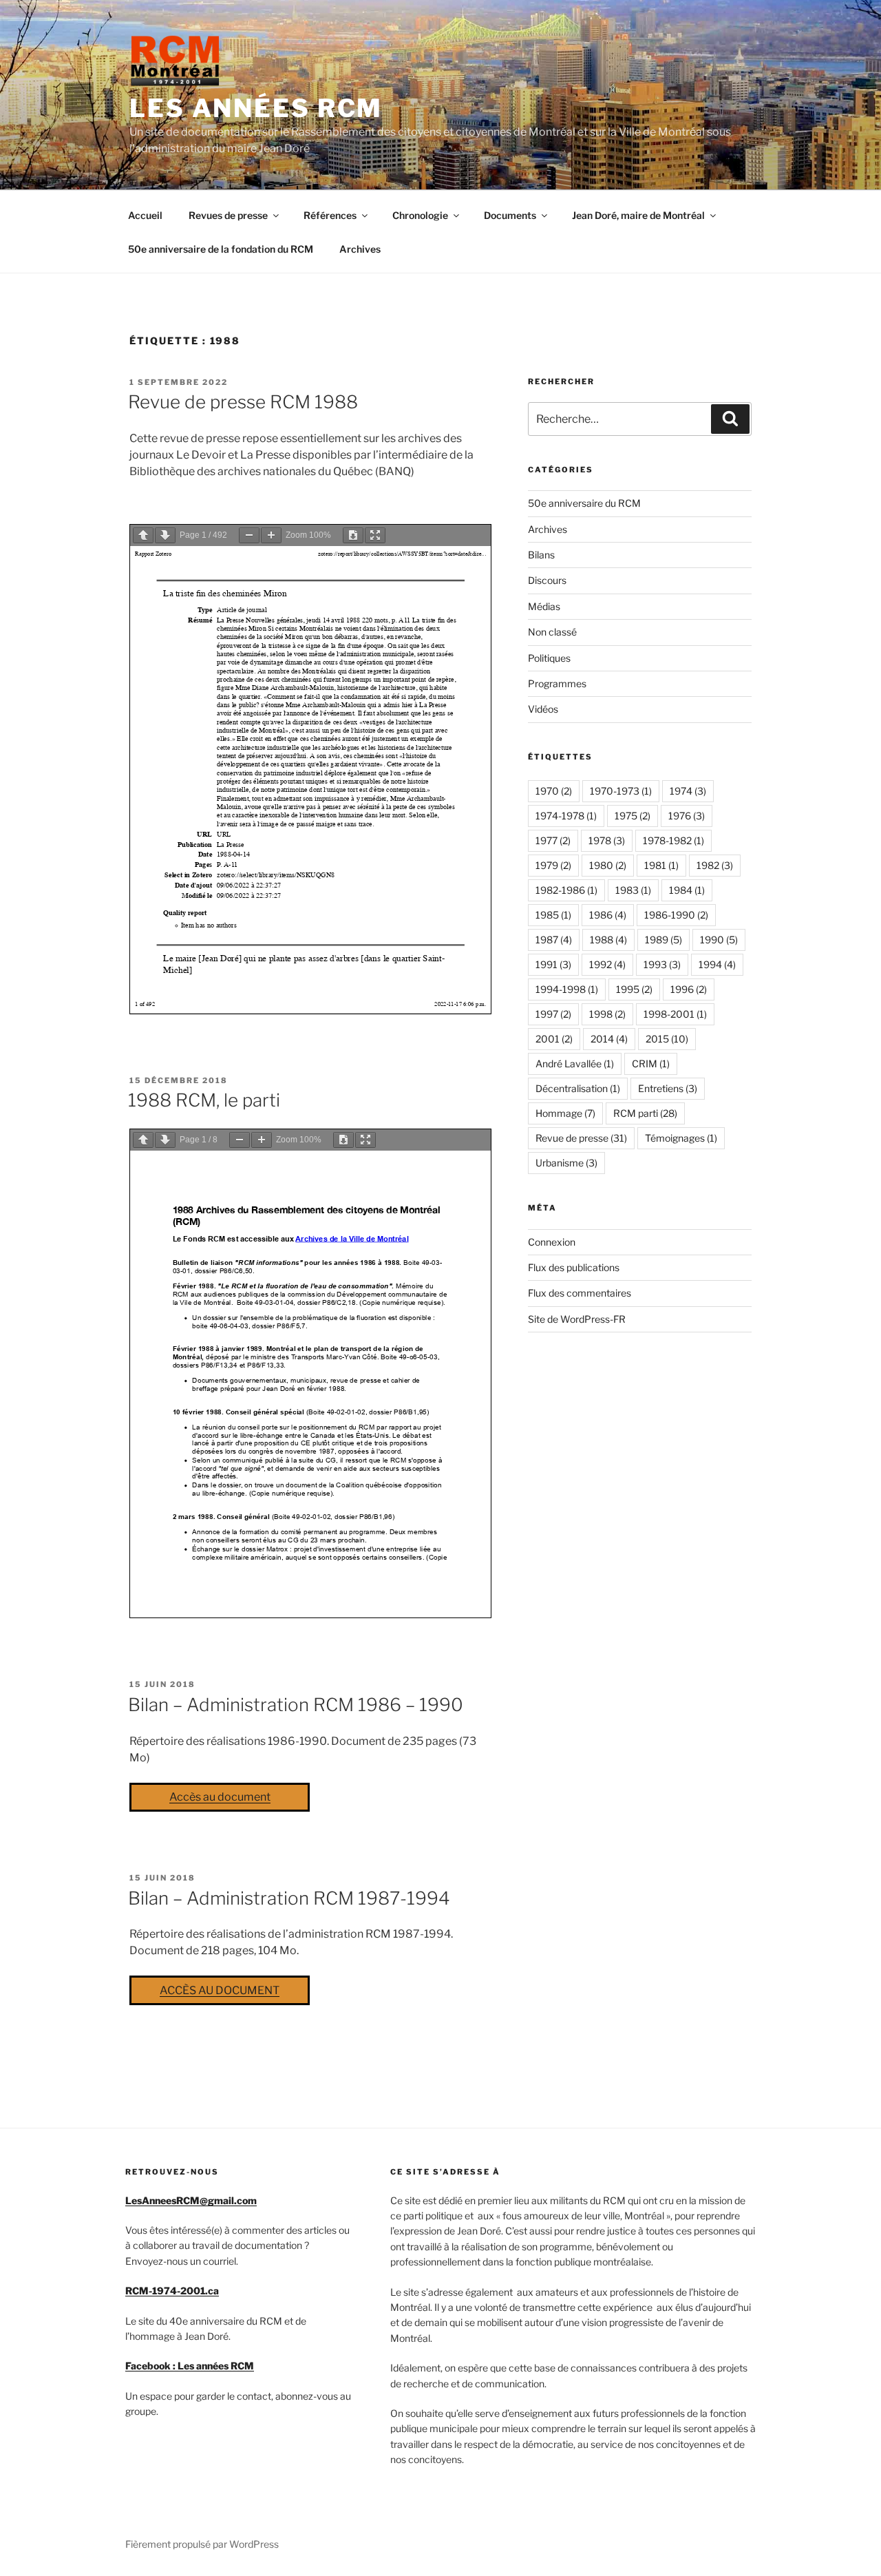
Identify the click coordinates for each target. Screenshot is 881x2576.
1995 (634, 989)
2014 (609, 1039)
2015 (667, 1039)
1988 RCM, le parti (204, 1100)
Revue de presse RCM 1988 (243, 402)
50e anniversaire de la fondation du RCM (221, 249)
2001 (554, 1039)
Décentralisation (578, 1088)
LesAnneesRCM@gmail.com (191, 2200)
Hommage (565, 1113)
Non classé (552, 632)
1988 (608, 940)
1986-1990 (676, 915)
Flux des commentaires (580, 1293)
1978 (607, 840)
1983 (633, 890)
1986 (608, 915)
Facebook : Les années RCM (190, 2366)
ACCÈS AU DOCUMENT (220, 1990)
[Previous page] (143, 535)
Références (330, 215)
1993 (662, 964)
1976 (687, 816)
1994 (717, 964)
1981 (661, 865)
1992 (607, 964)
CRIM (651, 1064)
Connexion (552, 1242)
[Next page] (165, 535)
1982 (715, 865)
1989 (664, 940)
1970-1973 (621, 791)
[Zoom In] (271, 535)
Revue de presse (581, 1138)
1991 (553, 964)
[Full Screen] (375, 535)
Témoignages (681, 1138)
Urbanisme (566, 1163)
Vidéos (543, 709)
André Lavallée (575, 1064)
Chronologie (420, 215)
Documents (510, 215)
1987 (554, 940)
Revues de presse (228, 215)
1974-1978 (566, 816)
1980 (608, 865)
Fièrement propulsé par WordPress (202, 2544)
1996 (689, 989)
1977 (553, 840)
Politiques (549, 658)
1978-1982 (673, 840)
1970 (554, 791)
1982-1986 (566, 890)
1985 (553, 915)
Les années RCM (256, 108)
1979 (553, 865)
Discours (547, 580)
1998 (607, 1014)
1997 (553, 1014)
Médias (544, 606)
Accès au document (220, 1797)
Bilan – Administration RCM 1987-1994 (289, 1898)
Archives (360, 249)
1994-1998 (567, 989)
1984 (687, 890)
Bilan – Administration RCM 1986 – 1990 (296, 1705)
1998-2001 (675, 1014)
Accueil (145, 215)
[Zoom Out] (249, 535)
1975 (633, 816)
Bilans (541, 555)
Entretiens (668, 1088)
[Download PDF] (353, 535)
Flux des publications (574, 1267)
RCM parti (645, 1113)
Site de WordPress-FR (577, 1319)
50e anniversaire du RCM (584, 503)
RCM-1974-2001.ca (172, 2291)
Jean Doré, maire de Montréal (638, 215)
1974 (688, 791)
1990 (719, 940)
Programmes (557, 683)
